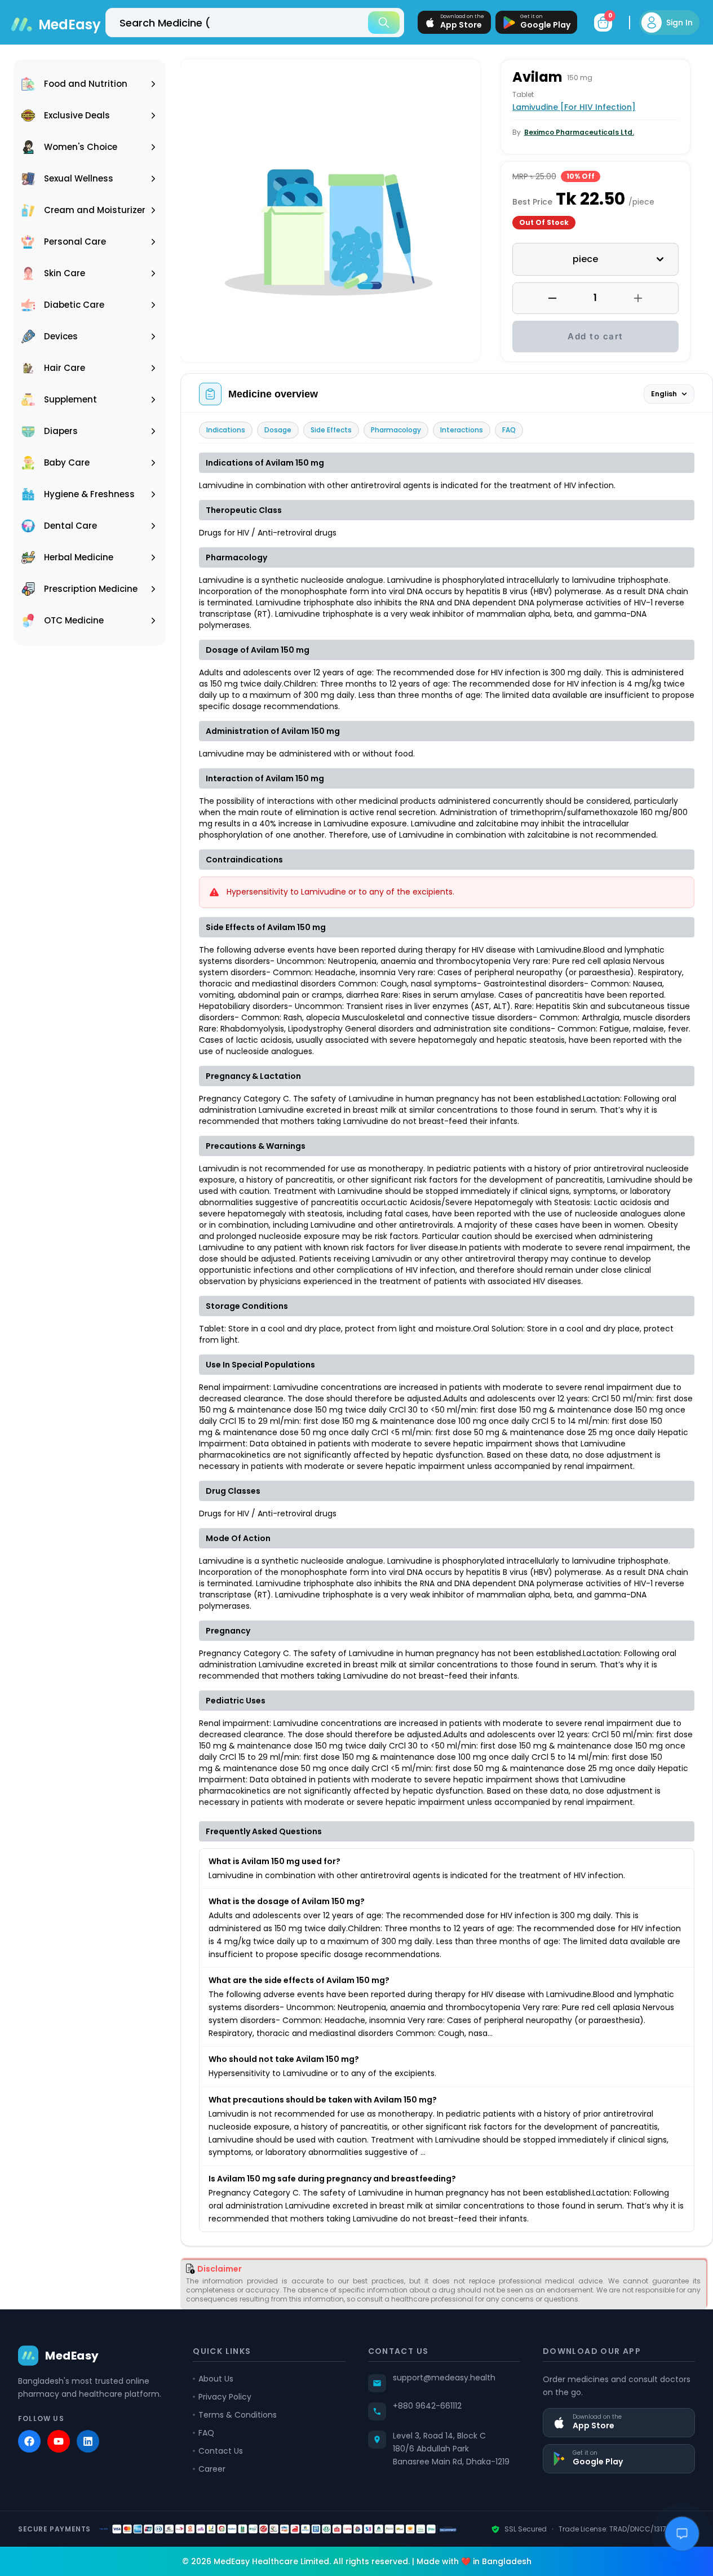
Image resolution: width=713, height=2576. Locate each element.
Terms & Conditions (238, 2415)
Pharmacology (396, 430)
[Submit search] (384, 23)
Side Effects (331, 430)
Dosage (278, 430)
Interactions (462, 430)
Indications (226, 430)
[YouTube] (59, 2441)
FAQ (509, 430)
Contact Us (221, 2451)
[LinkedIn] (88, 2441)
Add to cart (595, 336)
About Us (216, 2379)
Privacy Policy (225, 2397)
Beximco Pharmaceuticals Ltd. (579, 132)
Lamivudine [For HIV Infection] (574, 107)
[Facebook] (29, 2441)
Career (212, 2469)
